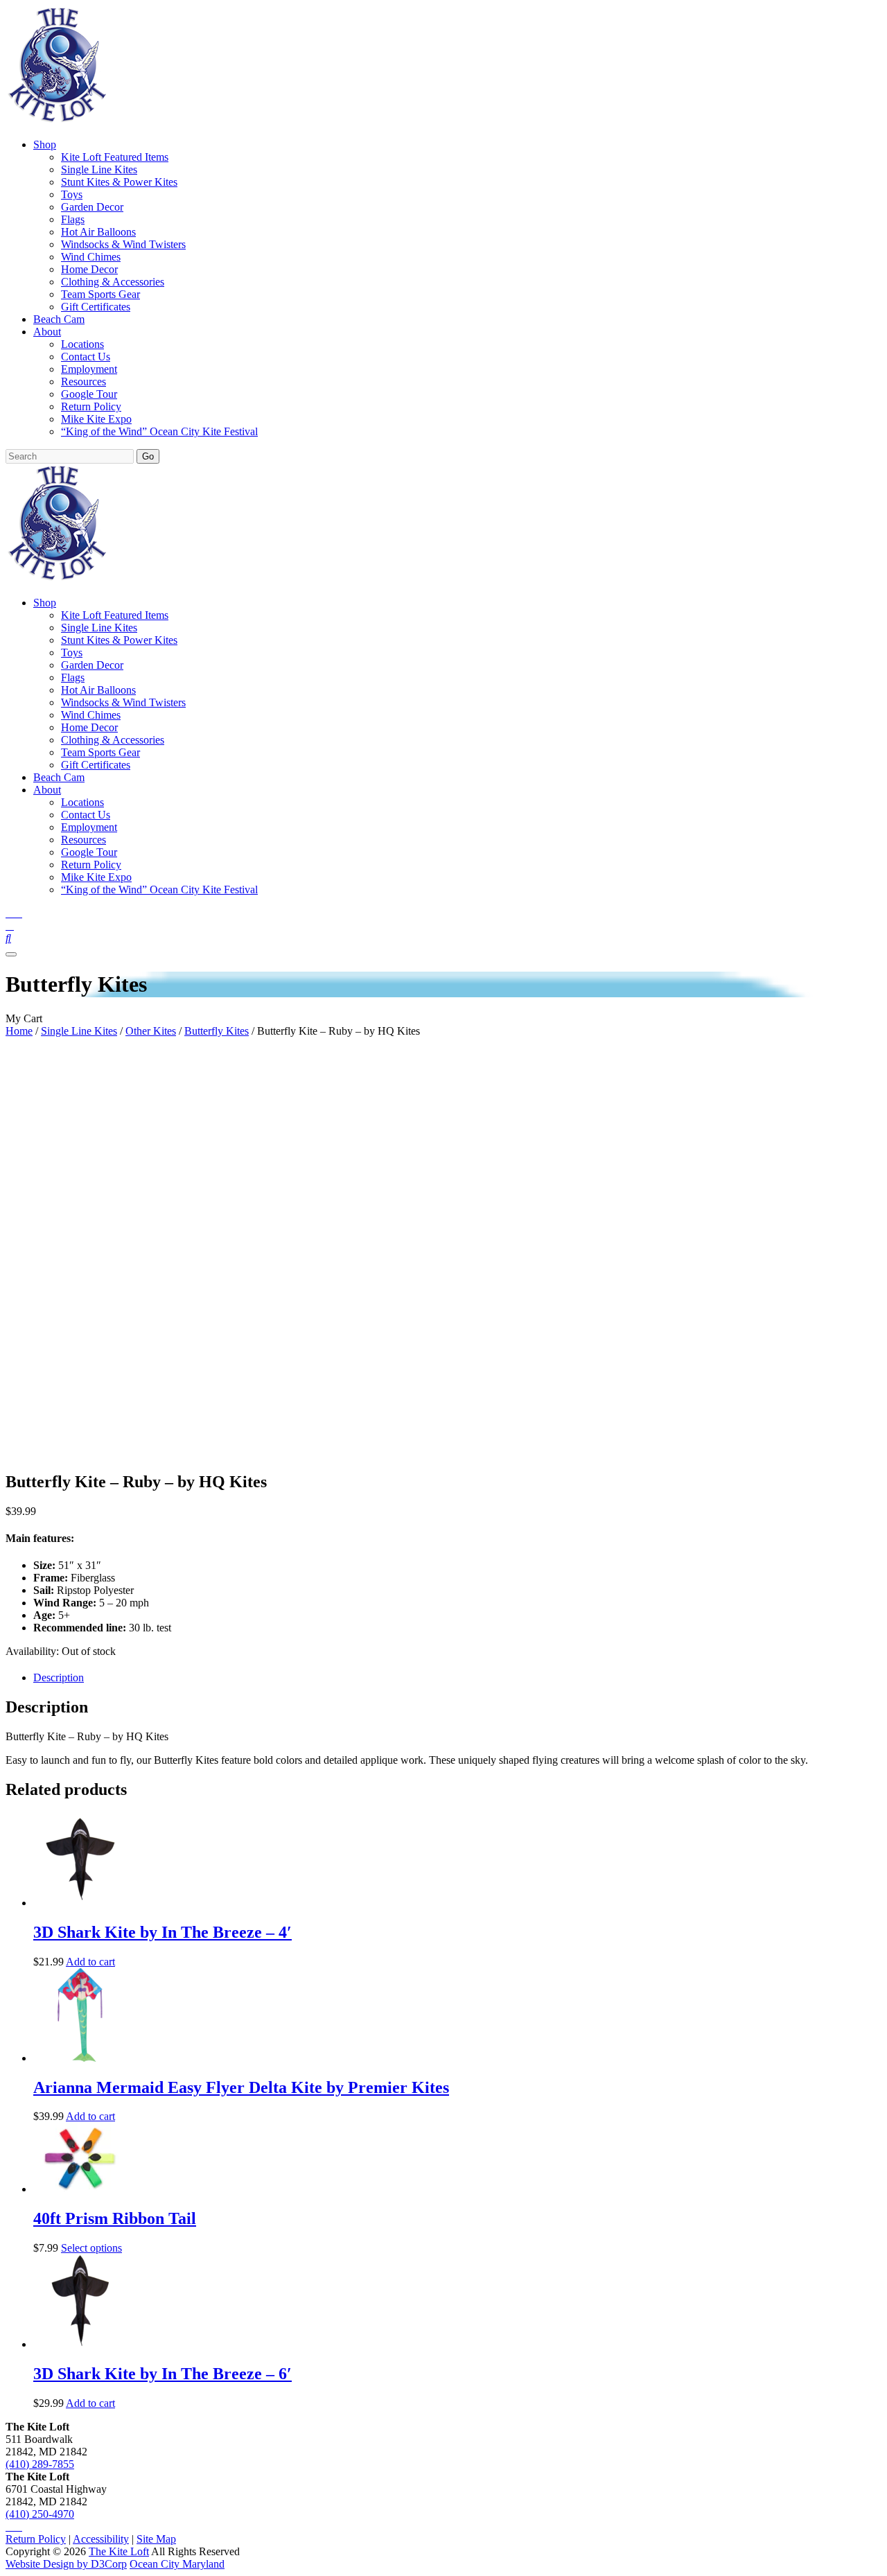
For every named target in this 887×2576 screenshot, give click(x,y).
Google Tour (89, 394)
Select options (91, 2248)
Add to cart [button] (90, 1962)
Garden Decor (92, 207)
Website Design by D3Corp (66, 2564)
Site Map (156, 2539)
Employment (89, 369)
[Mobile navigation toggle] (11, 954)
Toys (72, 194)
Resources (84, 382)
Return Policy (91, 406)
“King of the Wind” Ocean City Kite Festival (159, 431)
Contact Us (86, 357)
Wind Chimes (91, 257)
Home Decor (89, 269)
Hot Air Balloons (98, 232)
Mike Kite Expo (96, 419)
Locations (82, 344)
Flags (73, 219)
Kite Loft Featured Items (115, 157)
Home (19, 1031)
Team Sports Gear (100, 294)
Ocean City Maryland (177, 2564)
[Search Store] (8, 938)
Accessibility (101, 2539)
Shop (45, 144)
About (47, 332)
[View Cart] (10, 926)
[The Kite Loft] (57, 121)
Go (148, 456)
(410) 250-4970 (40, 2514)
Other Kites (151, 1031)
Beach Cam (59, 319)
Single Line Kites (99, 169)
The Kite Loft (119, 2551)
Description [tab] (59, 1677)
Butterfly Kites (217, 1031)
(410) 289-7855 (40, 2464)
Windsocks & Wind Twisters (123, 244)
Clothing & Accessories (113, 282)
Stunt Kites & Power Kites (119, 182)
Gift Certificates (96, 307)
